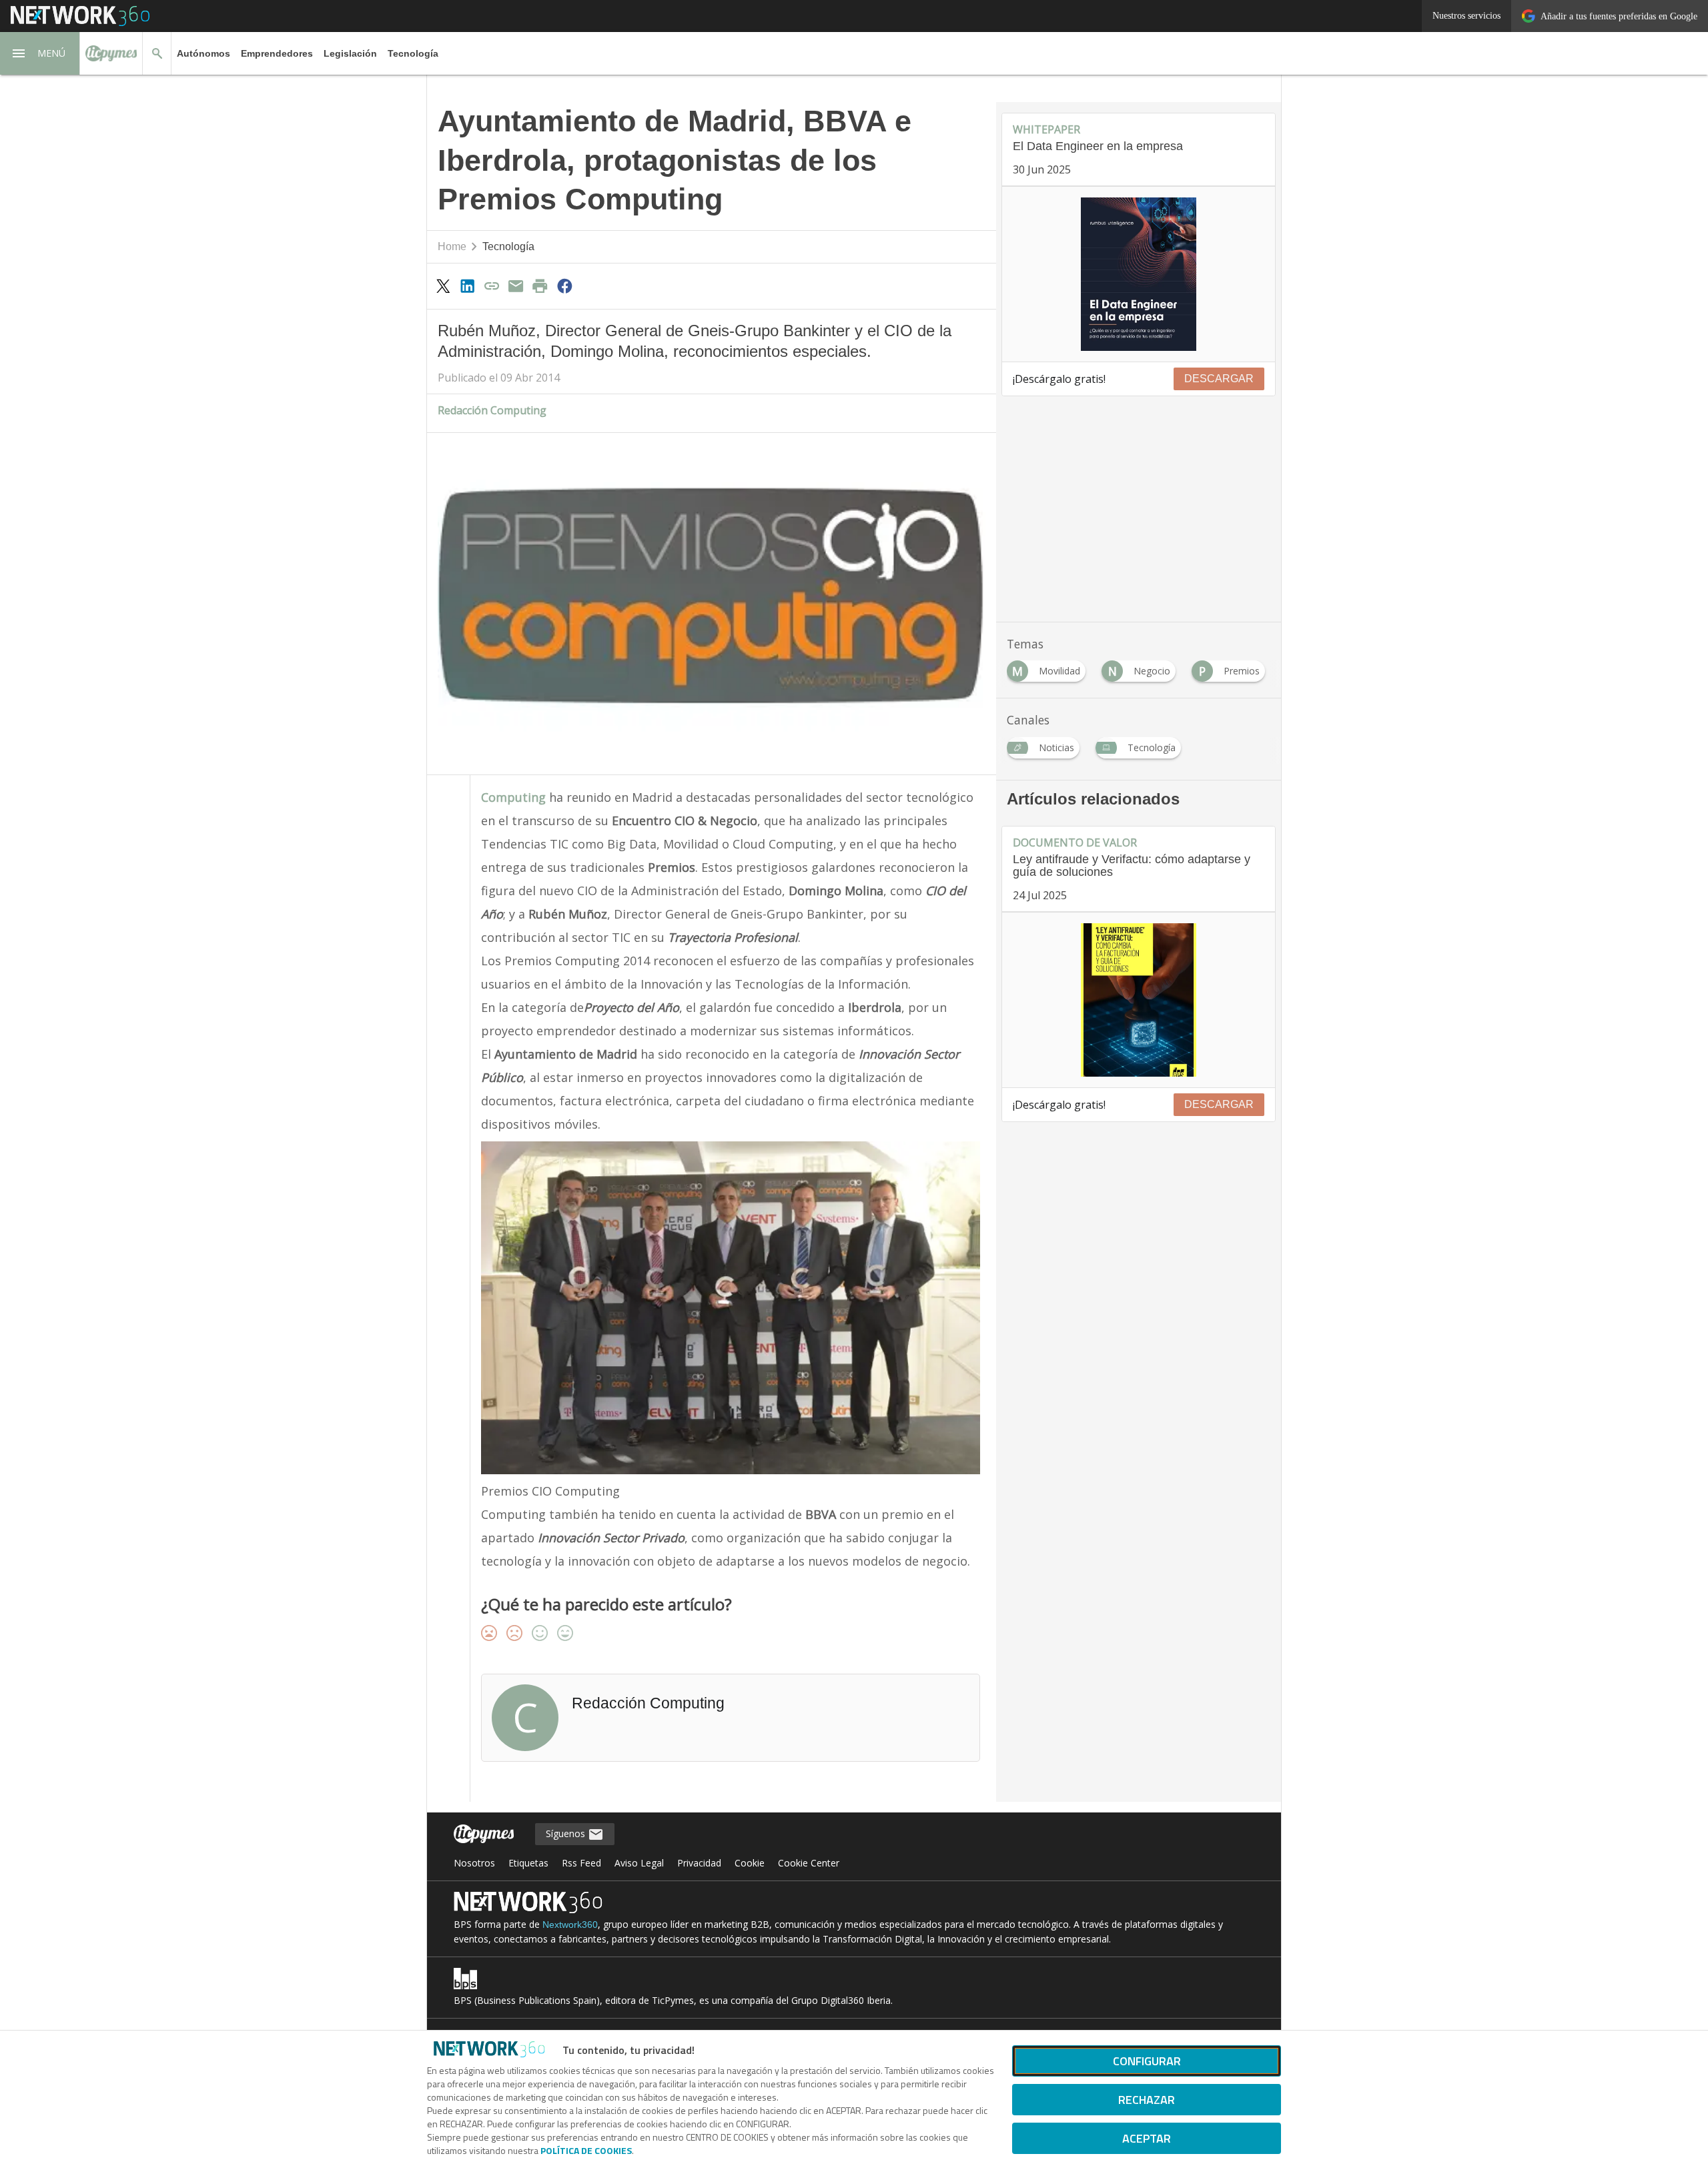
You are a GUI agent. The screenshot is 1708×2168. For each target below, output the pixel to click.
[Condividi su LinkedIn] (467, 286)
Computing (515, 797)
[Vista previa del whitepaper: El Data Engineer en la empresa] (1139, 274)
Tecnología (413, 53)
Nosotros (474, 1863)
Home (452, 246)
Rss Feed (581, 1863)
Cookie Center (809, 1863)
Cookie (750, 1863)
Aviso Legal (639, 1863)
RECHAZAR (1147, 2100)
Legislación (350, 53)
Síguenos (567, 1833)
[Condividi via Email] (516, 286)
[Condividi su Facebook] (564, 286)
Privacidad (699, 1863)
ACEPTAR (1147, 2138)
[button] (40, 53)
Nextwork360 (570, 1925)
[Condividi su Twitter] (443, 286)
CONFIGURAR (1147, 2061)
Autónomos (203, 53)
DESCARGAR (1219, 379)
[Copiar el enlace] (492, 286)
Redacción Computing (492, 410)
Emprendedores (277, 53)
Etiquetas (528, 1863)
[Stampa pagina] (540, 286)
